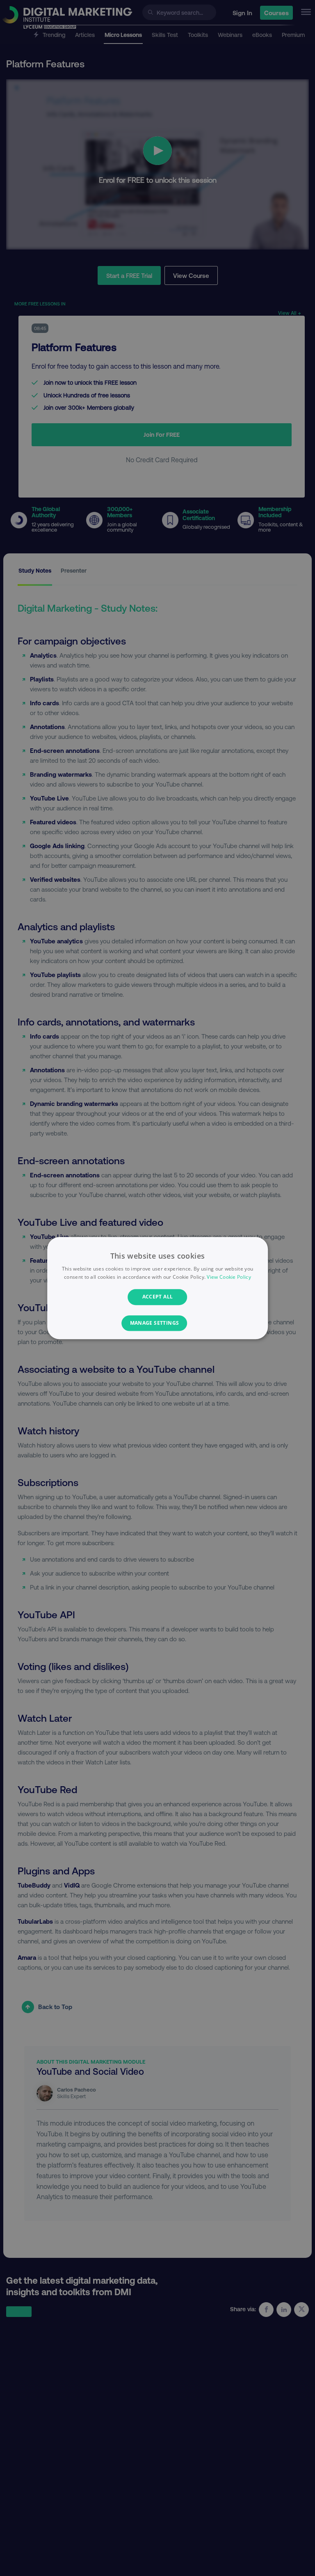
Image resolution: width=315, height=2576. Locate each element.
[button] (158, 1323)
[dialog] (157, 1288)
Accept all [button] (158, 1297)
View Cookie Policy (229, 1277)
